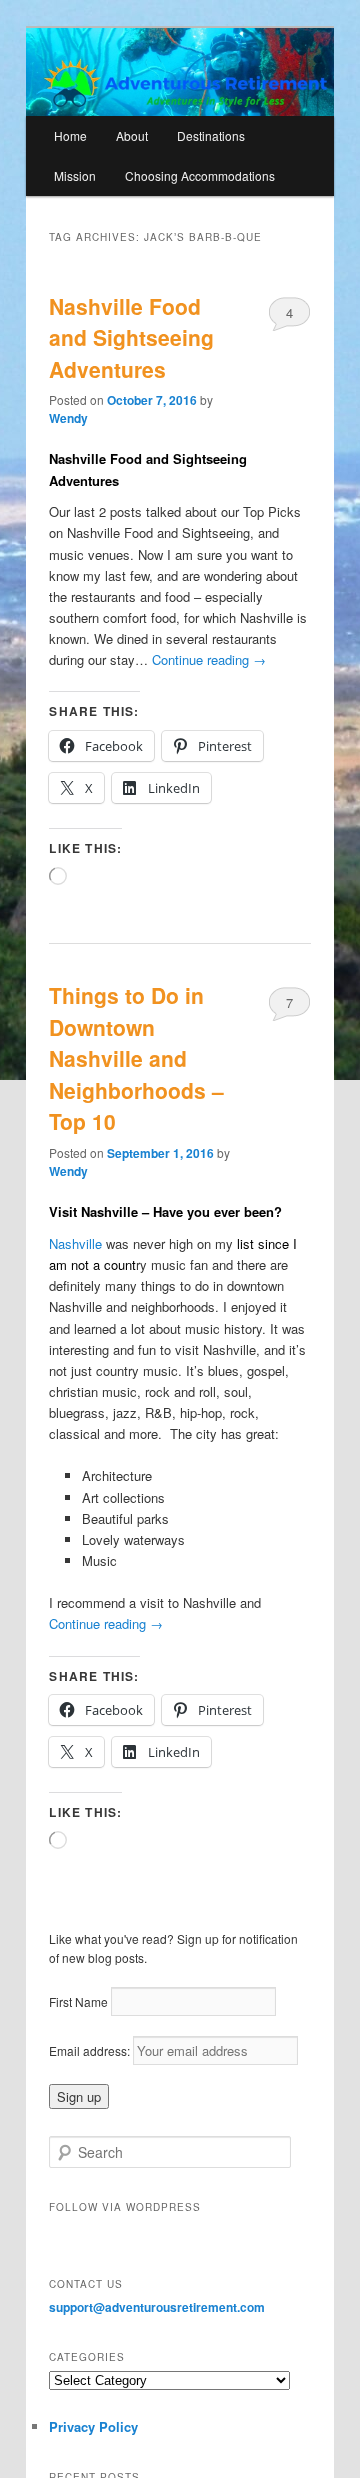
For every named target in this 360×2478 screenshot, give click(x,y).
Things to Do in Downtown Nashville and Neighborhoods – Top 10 (136, 1058)
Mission (75, 175)
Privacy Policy (93, 2426)
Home (70, 135)
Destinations (211, 135)
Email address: (91, 2050)
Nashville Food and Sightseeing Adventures (131, 337)
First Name (78, 2001)
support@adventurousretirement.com (157, 2307)
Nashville (77, 1243)
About (132, 135)
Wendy (68, 418)
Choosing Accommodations (200, 175)
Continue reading (209, 659)
